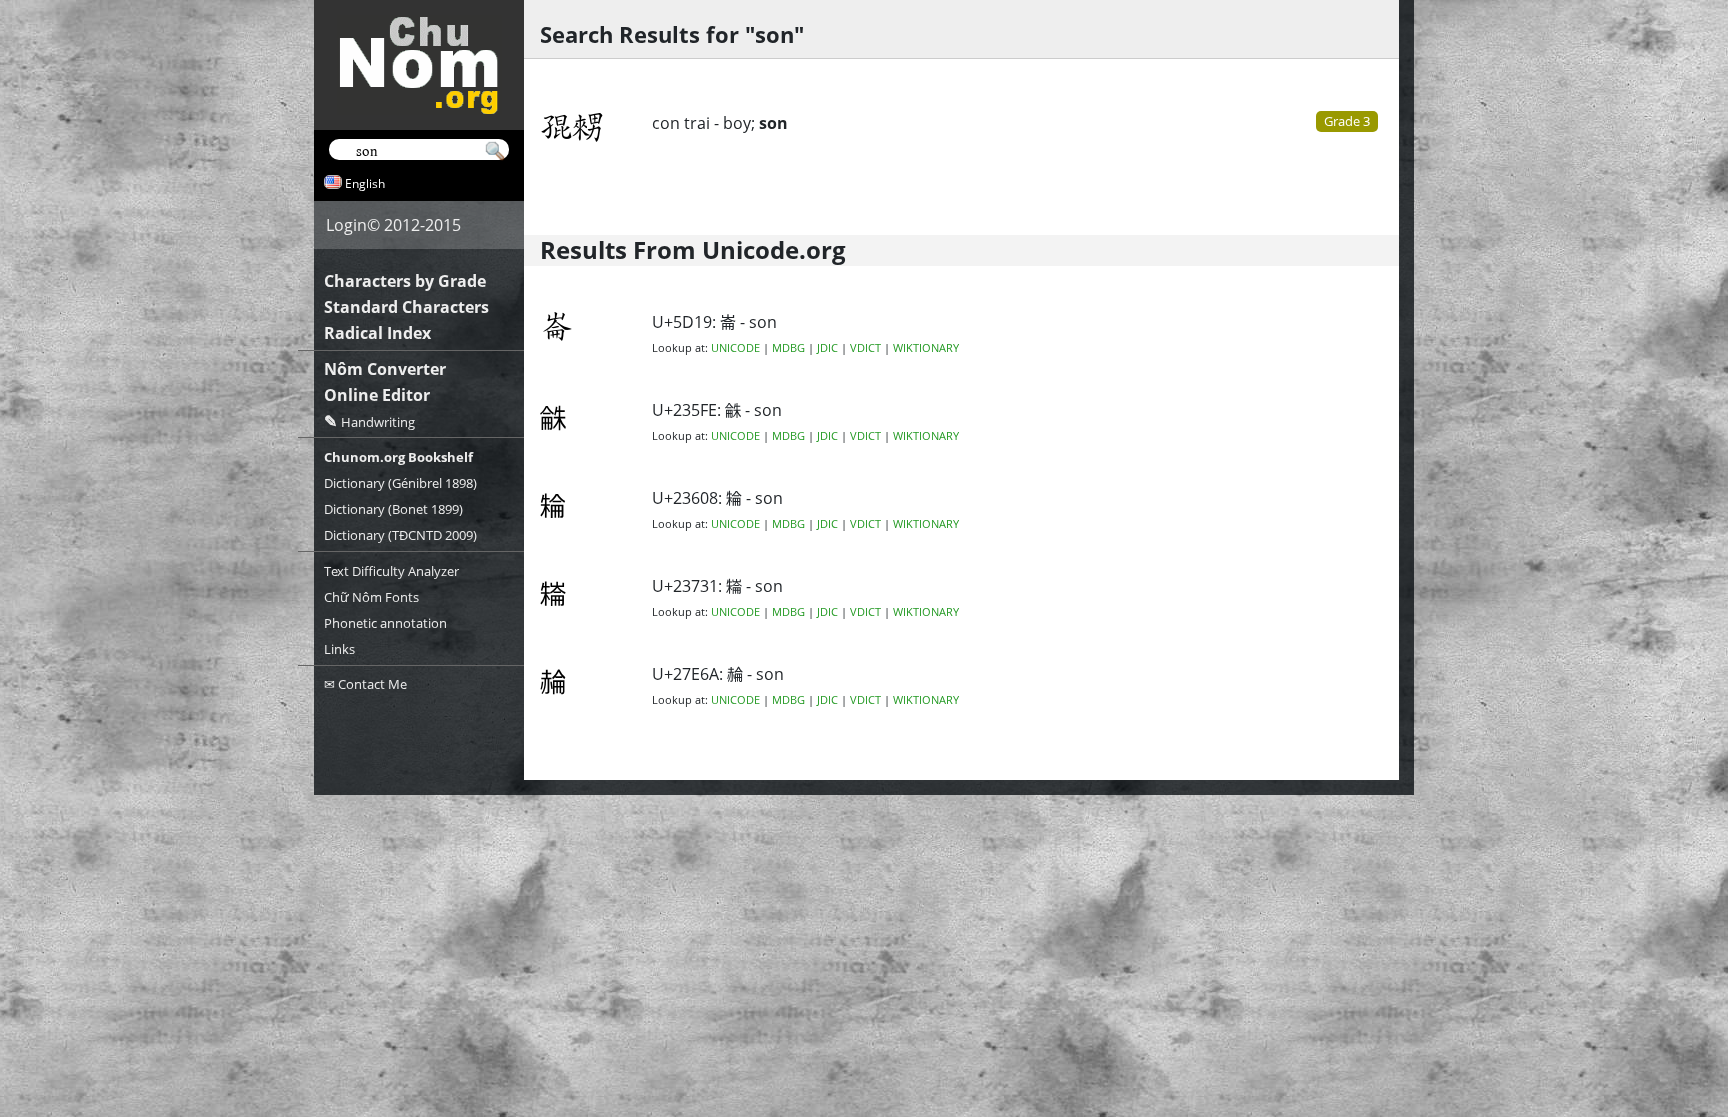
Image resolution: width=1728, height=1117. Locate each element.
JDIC (827, 348)
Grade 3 (1347, 121)
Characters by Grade (405, 281)
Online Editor (377, 395)
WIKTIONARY (926, 348)
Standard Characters (406, 307)
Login (346, 225)
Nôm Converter (385, 369)
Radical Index (377, 333)
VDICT (865, 348)
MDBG (788, 348)
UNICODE (735, 348)
